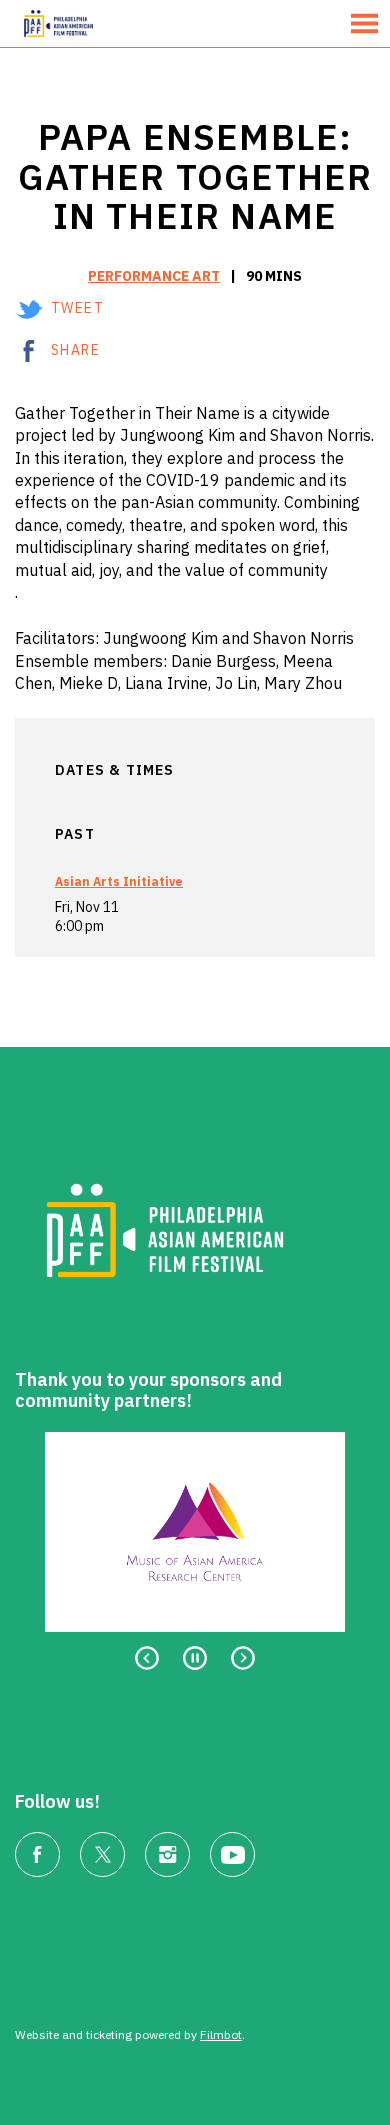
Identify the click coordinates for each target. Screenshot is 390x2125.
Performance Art (154, 276)
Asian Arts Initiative (119, 881)
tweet (77, 308)
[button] (364, 23)
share (75, 350)
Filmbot (221, 2034)
